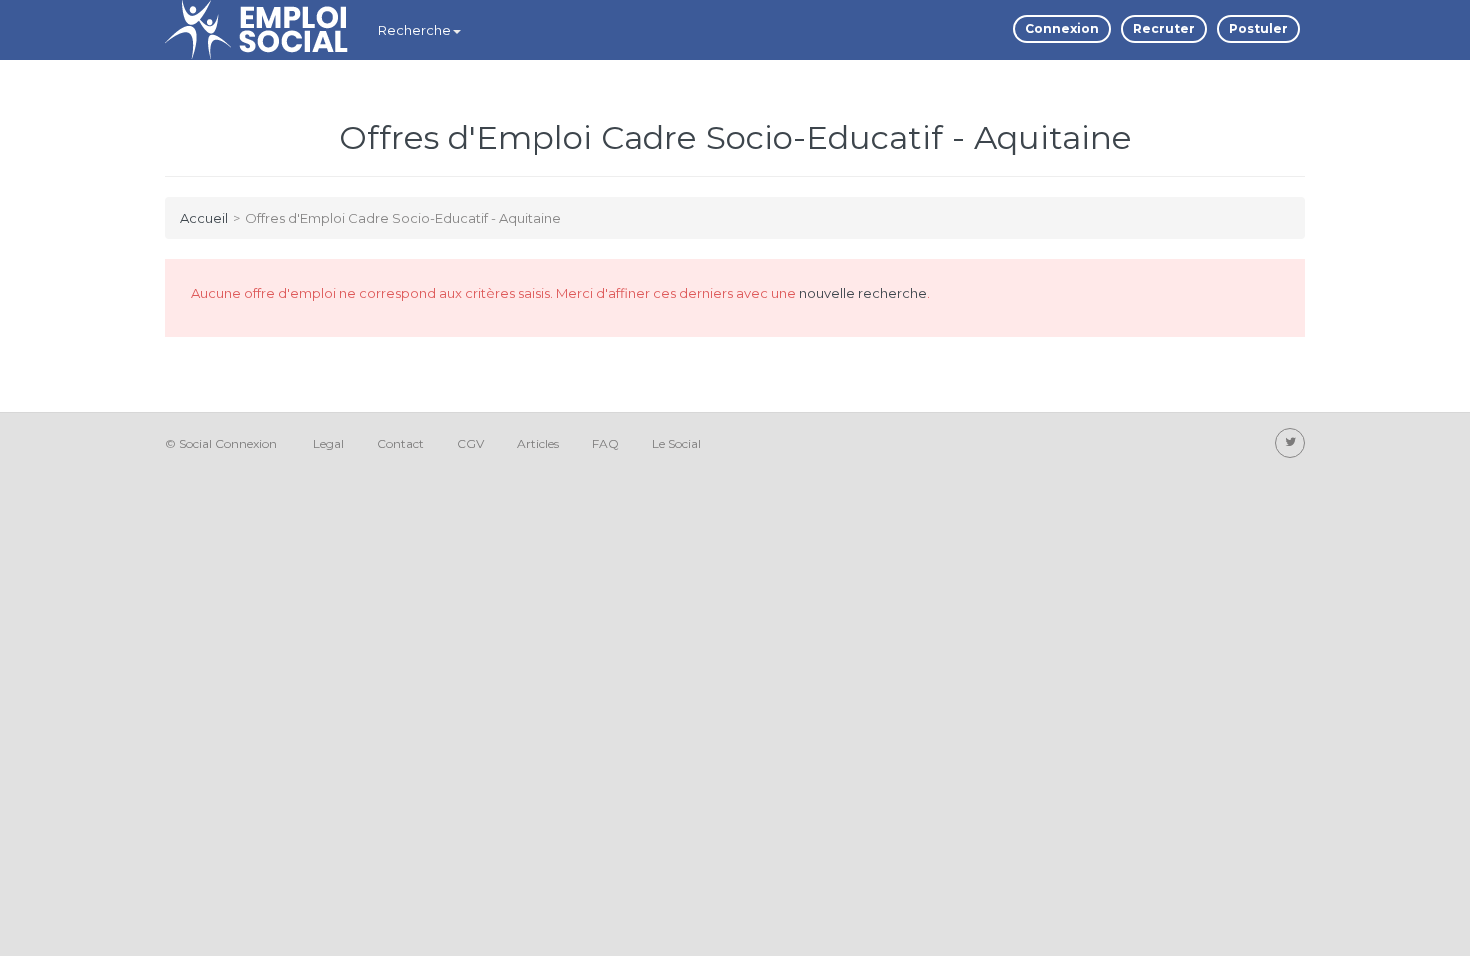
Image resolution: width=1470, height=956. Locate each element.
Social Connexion (228, 443)
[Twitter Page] (1290, 443)
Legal (328, 443)
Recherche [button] (414, 30)
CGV (470, 443)
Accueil (204, 218)
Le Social (676, 443)
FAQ (605, 443)
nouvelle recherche (863, 293)
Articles (538, 443)
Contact (400, 443)
